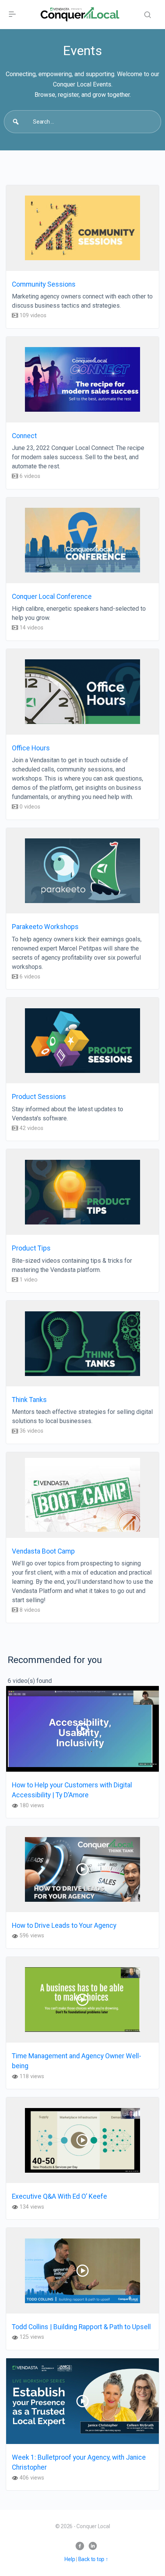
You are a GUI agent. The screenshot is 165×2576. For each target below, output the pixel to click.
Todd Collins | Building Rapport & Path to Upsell (81, 2327)
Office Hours (31, 748)
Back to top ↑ (93, 2559)
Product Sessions (39, 1097)
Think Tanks (29, 1400)
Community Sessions (44, 284)
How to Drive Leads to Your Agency (64, 1925)
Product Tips (31, 1248)
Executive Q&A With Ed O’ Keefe (59, 2196)
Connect (24, 436)
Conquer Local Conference (52, 597)
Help (70, 2559)
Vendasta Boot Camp (43, 1551)
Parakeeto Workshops (45, 927)
